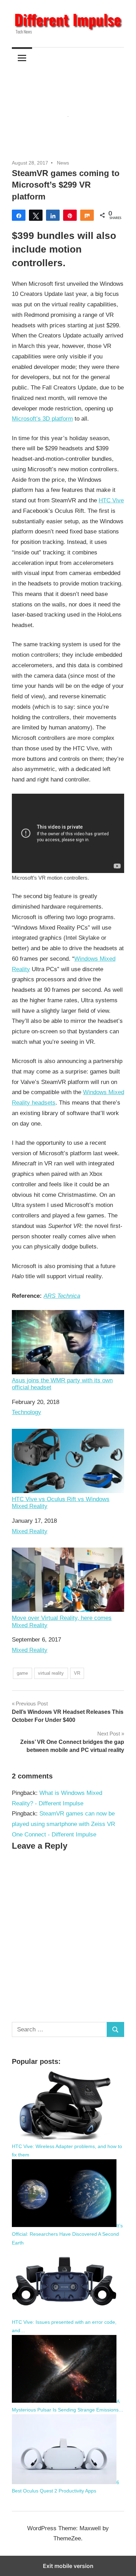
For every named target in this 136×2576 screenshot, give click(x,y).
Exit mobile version (68, 2566)
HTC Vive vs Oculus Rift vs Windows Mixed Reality (61, 1503)
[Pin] (70, 215)
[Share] (19, 215)
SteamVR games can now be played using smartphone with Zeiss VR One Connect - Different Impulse (63, 1824)
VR (77, 1673)
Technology (27, 1412)
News (63, 163)
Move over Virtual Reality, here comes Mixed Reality (62, 1621)
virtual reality (51, 1673)
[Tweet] (36, 215)
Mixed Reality (30, 1531)
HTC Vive (111, 500)
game (22, 1673)
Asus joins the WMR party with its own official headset (62, 1384)
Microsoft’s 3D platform (42, 419)
